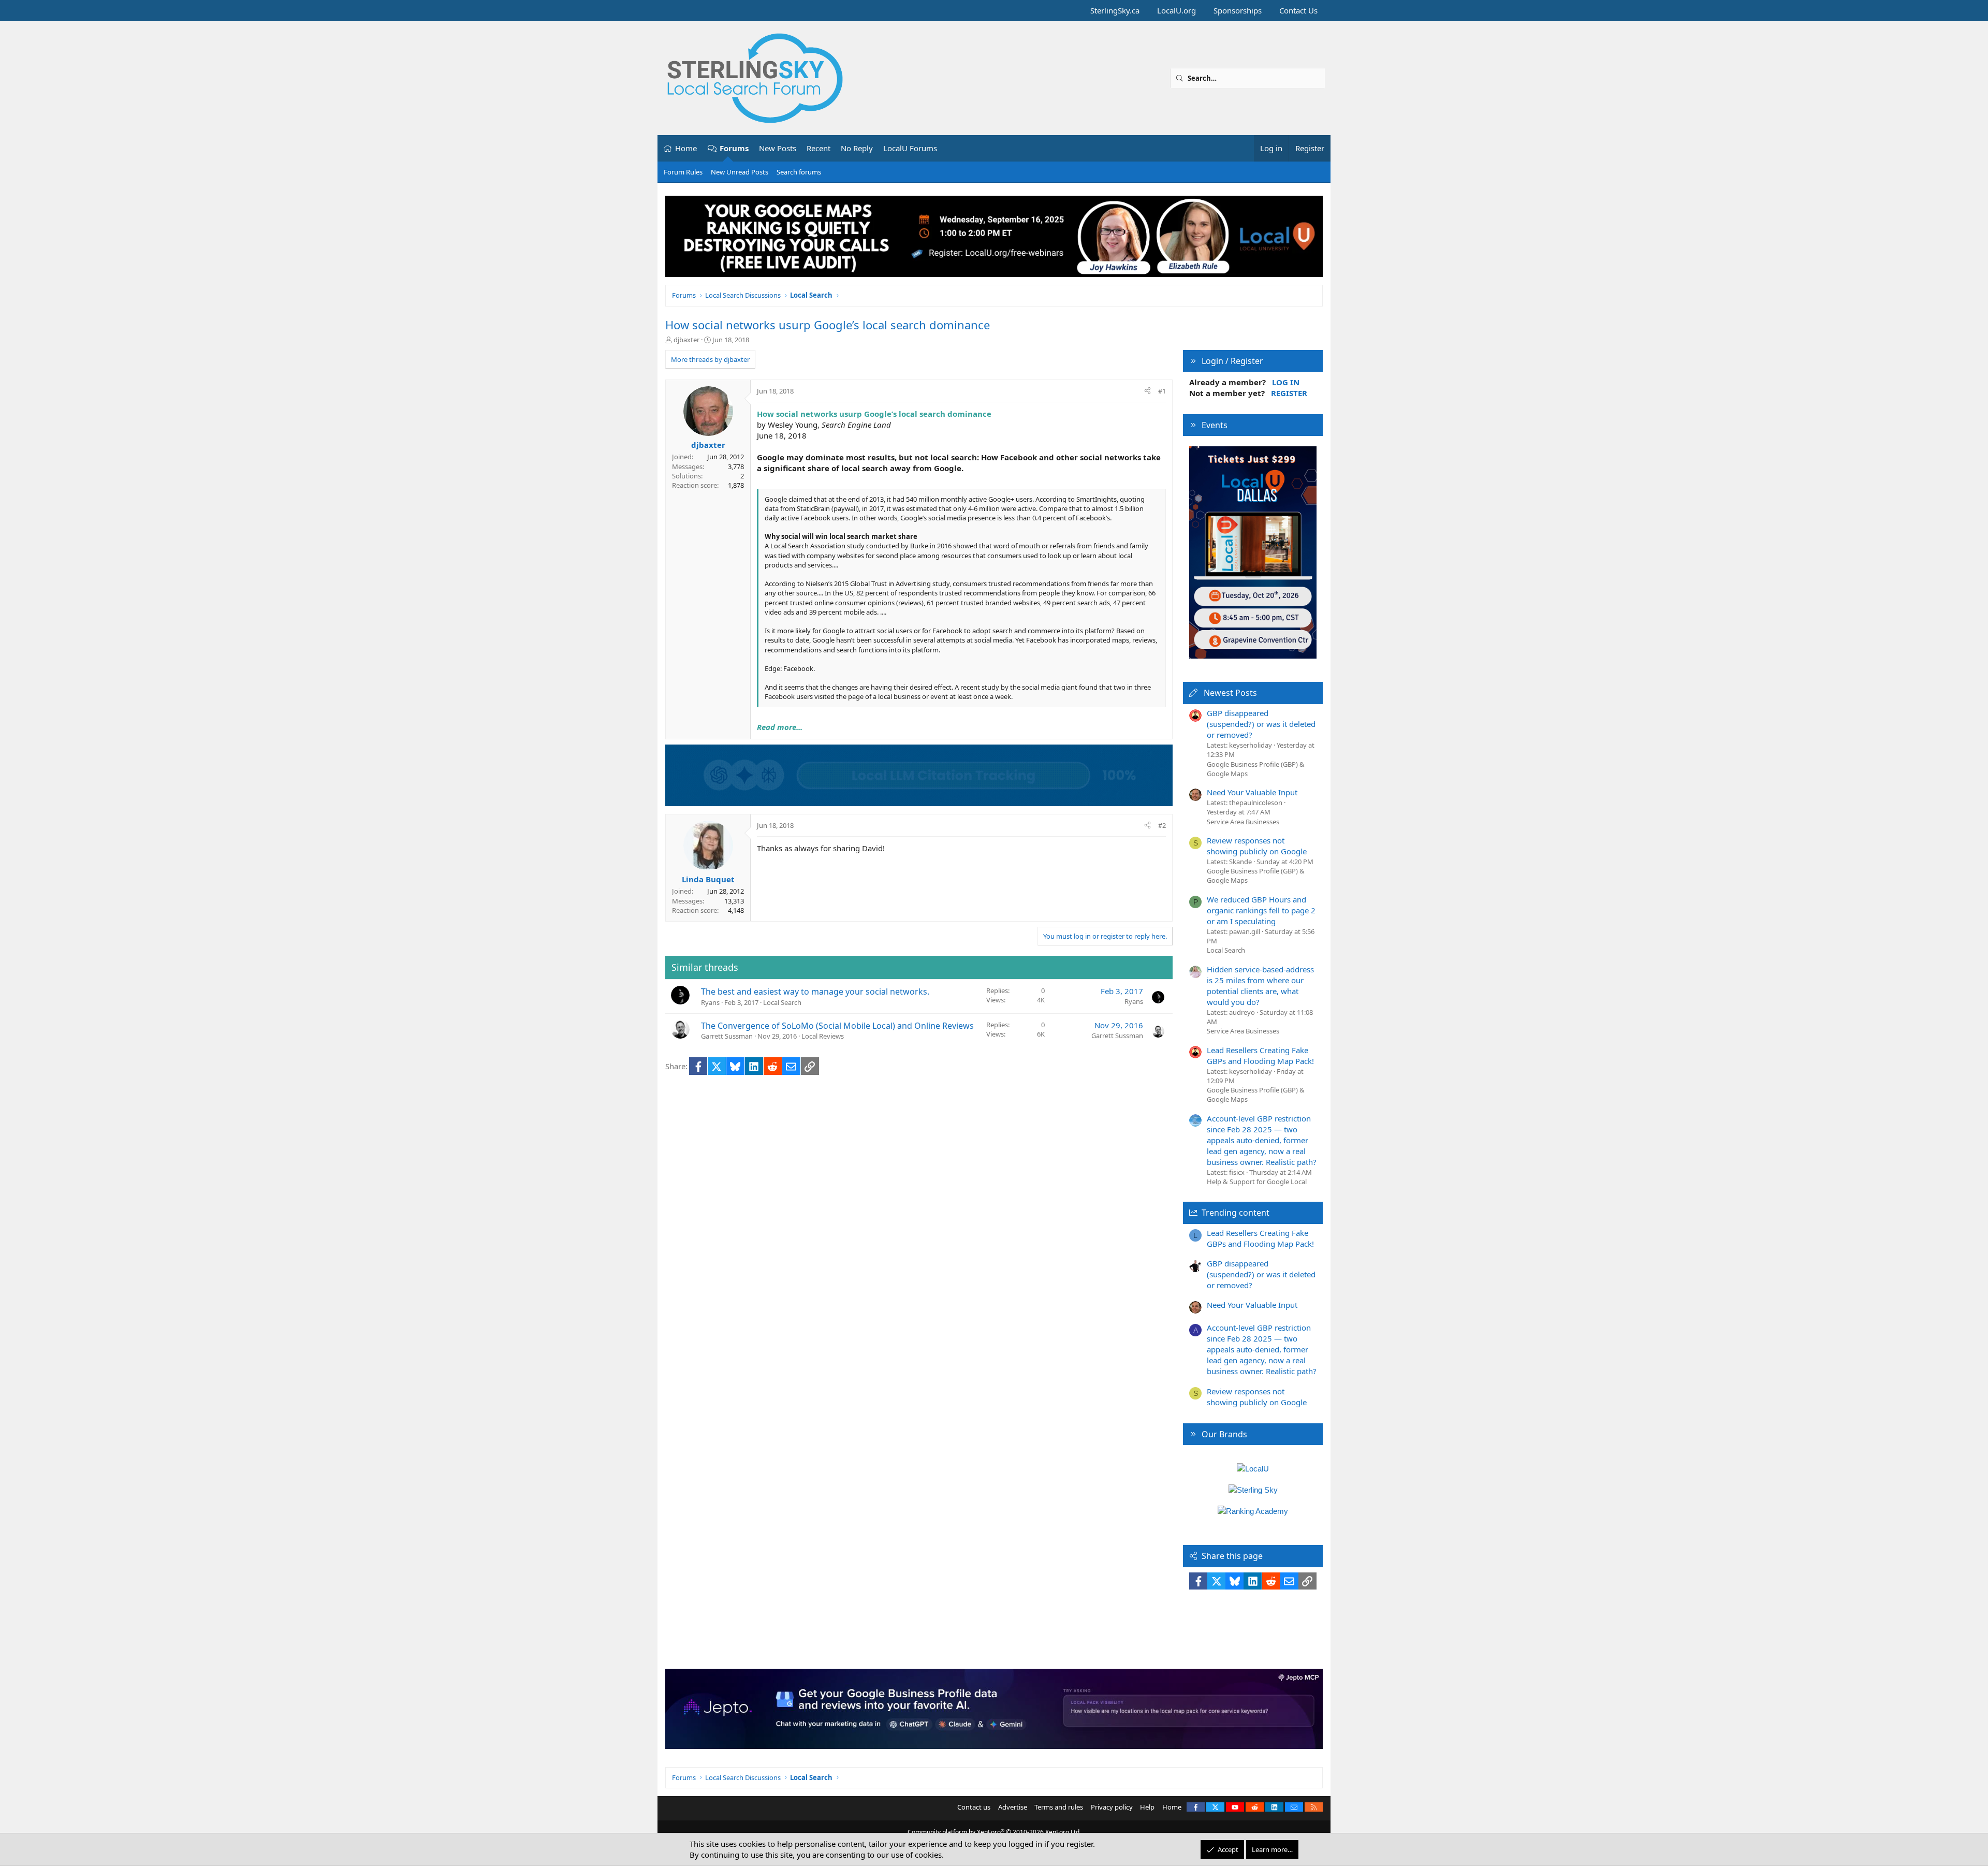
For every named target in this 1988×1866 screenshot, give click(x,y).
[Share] (1148, 391)
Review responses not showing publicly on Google (1257, 846)
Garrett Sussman (727, 1036)
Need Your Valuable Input (1252, 792)
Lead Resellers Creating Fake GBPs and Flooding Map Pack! (1260, 1055)
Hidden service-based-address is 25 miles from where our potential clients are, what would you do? (1260, 986)
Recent (818, 148)
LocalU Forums (910, 148)
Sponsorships (1238, 10)
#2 (1162, 825)
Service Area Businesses (1243, 822)
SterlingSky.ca (1115, 10)
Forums (734, 148)
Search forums (799, 172)
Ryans (710, 1002)
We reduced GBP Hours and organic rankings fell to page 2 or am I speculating (1261, 910)
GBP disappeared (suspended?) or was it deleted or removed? (1261, 724)
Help (1147, 1807)
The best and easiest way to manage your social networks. (815, 992)
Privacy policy (1112, 1807)
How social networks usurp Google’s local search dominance (828, 325)
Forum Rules (683, 172)
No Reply (857, 148)
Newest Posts (1230, 693)
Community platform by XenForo (994, 1832)
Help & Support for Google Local (1257, 1182)
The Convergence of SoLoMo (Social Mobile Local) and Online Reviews (837, 1026)
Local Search (782, 1002)
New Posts (778, 148)
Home (686, 148)
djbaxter (686, 340)
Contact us (974, 1807)
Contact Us (1298, 10)
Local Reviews (823, 1036)
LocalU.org (1176, 10)
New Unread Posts (740, 172)
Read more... (780, 727)
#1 (1162, 391)
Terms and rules (1059, 1807)
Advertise (1013, 1807)
